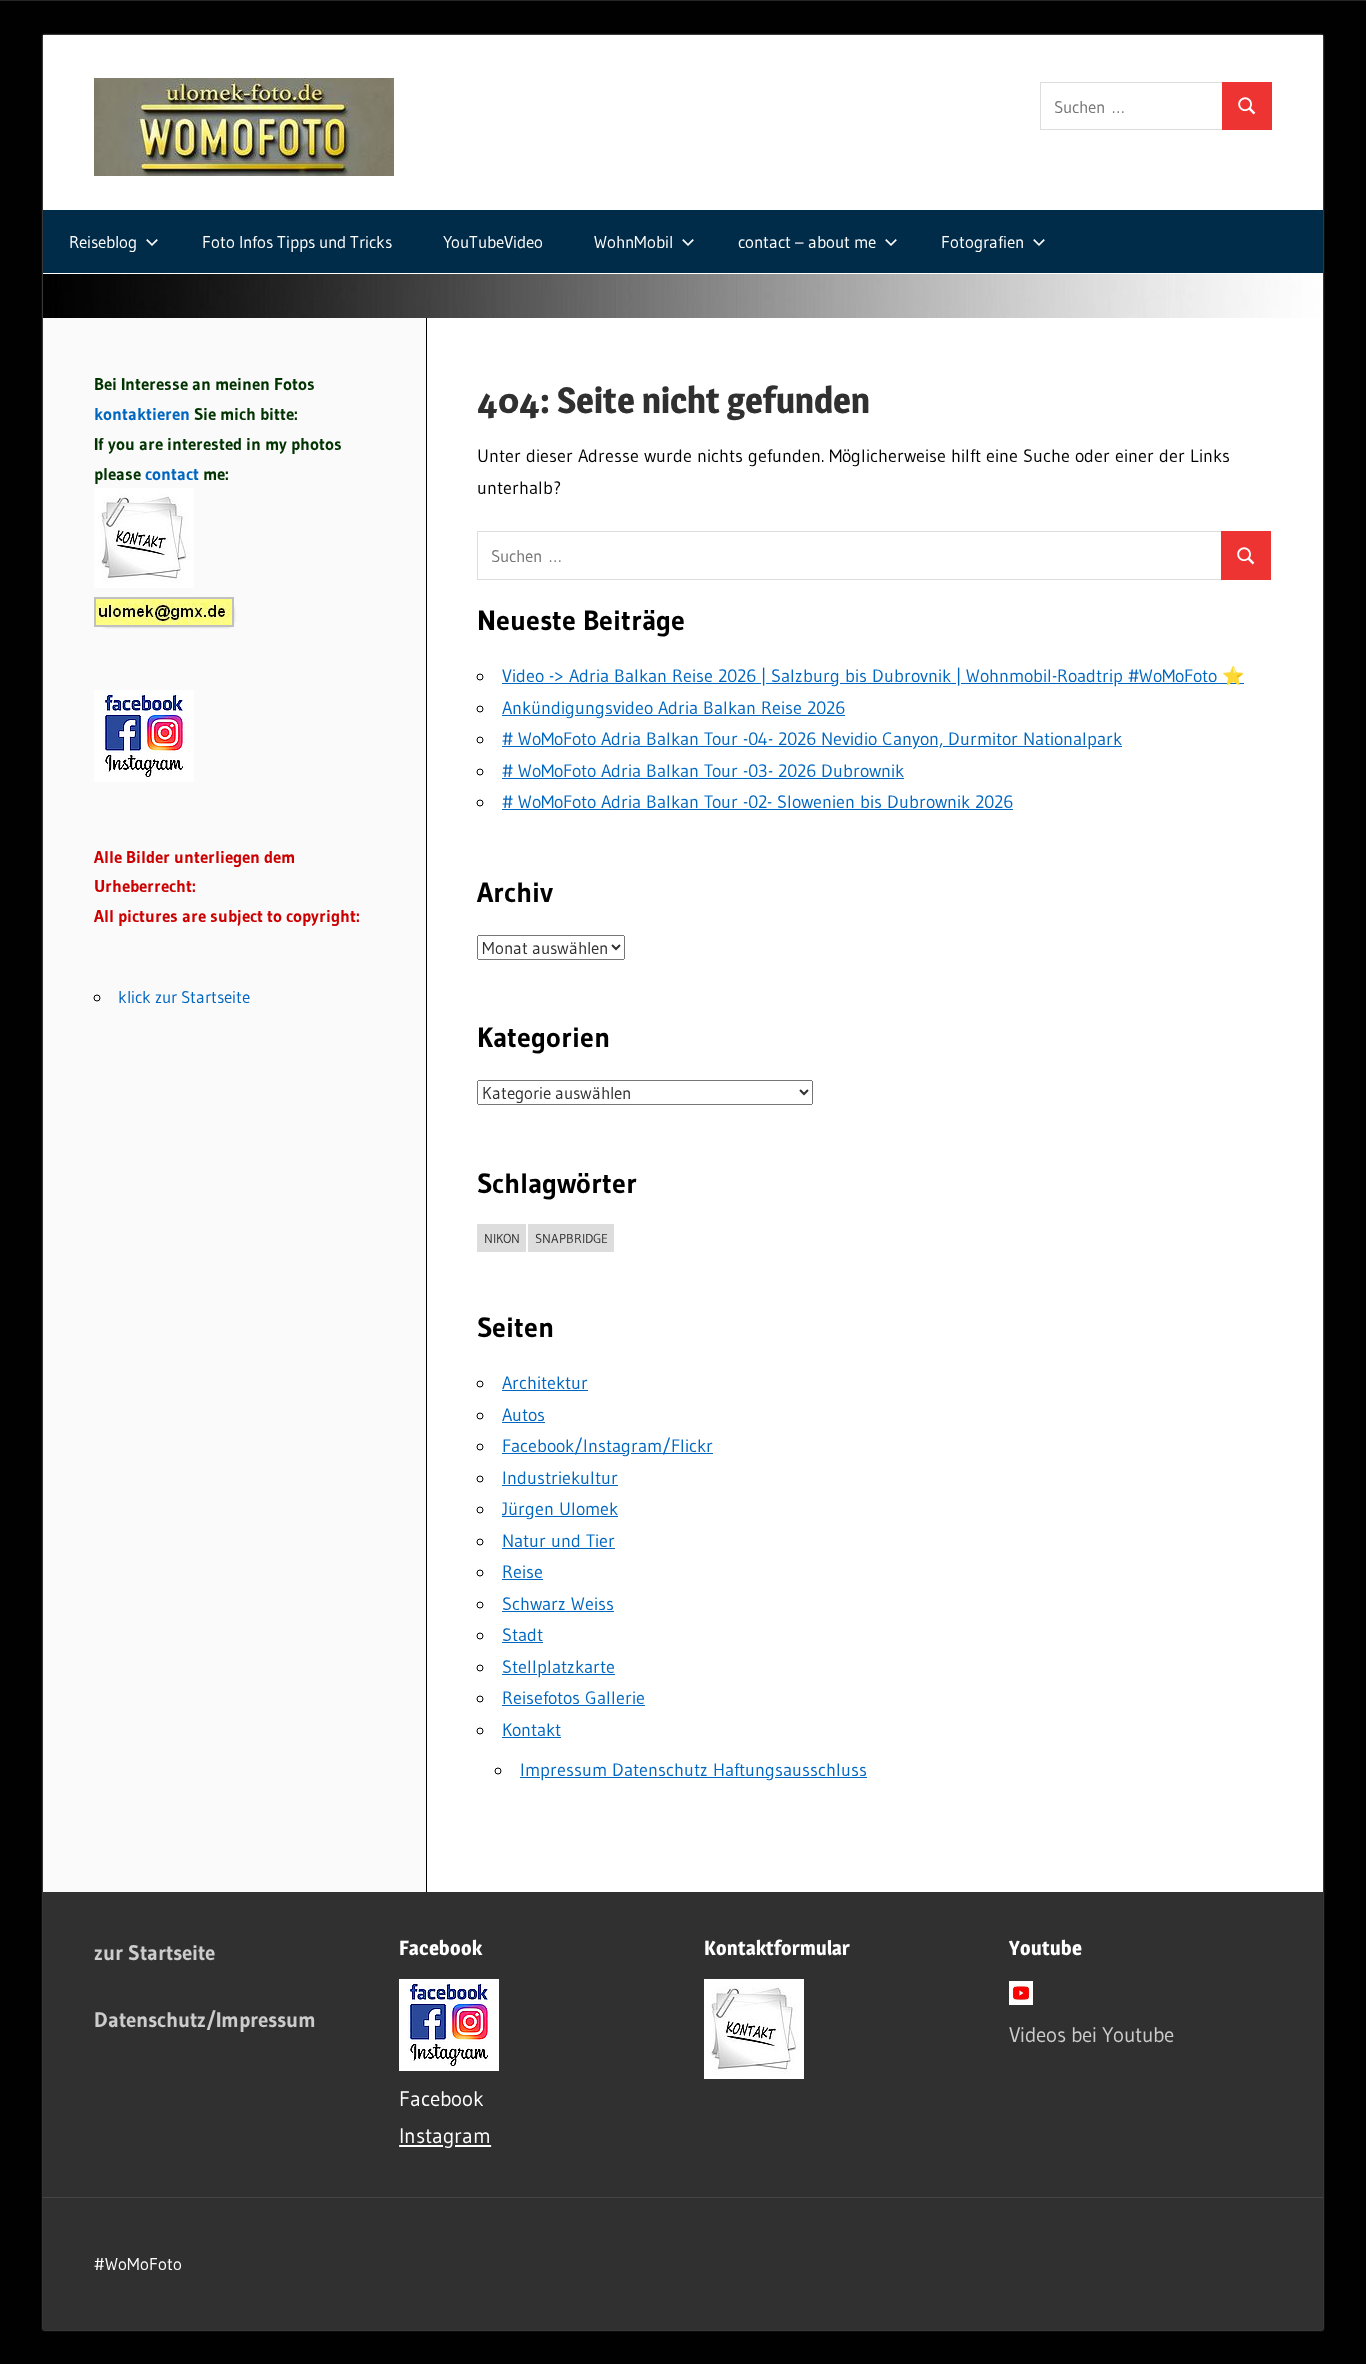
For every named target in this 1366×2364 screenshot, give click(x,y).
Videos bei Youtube (1091, 2034)
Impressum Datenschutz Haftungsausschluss (693, 1770)
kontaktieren (142, 413)
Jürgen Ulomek (560, 1509)
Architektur (545, 1383)
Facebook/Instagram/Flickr (607, 1446)
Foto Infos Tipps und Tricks (297, 241)
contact (174, 473)
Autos (523, 1415)
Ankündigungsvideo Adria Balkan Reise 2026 (673, 708)
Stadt (522, 1635)
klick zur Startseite (184, 996)
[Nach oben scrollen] (1333, 2331)
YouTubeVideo (493, 241)
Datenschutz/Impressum (205, 2019)
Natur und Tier (558, 1541)
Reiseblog (103, 241)
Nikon (502, 1238)
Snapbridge (571, 1238)
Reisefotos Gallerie (573, 1698)
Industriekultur (560, 1478)
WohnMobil (633, 241)
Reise (522, 1572)
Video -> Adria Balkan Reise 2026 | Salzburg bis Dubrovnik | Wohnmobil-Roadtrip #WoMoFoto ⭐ (873, 676)
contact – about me (807, 241)
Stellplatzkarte (558, 1667)
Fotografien (982, 241)
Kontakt (531, 1730)
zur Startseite (154, 1952)
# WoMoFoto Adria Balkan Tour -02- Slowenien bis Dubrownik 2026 (757, 802)
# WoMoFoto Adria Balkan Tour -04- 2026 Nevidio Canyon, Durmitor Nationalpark (812, 739)
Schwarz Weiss (558, 1604)
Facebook (441, 2098)
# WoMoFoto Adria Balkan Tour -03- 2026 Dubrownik (703, 771)
